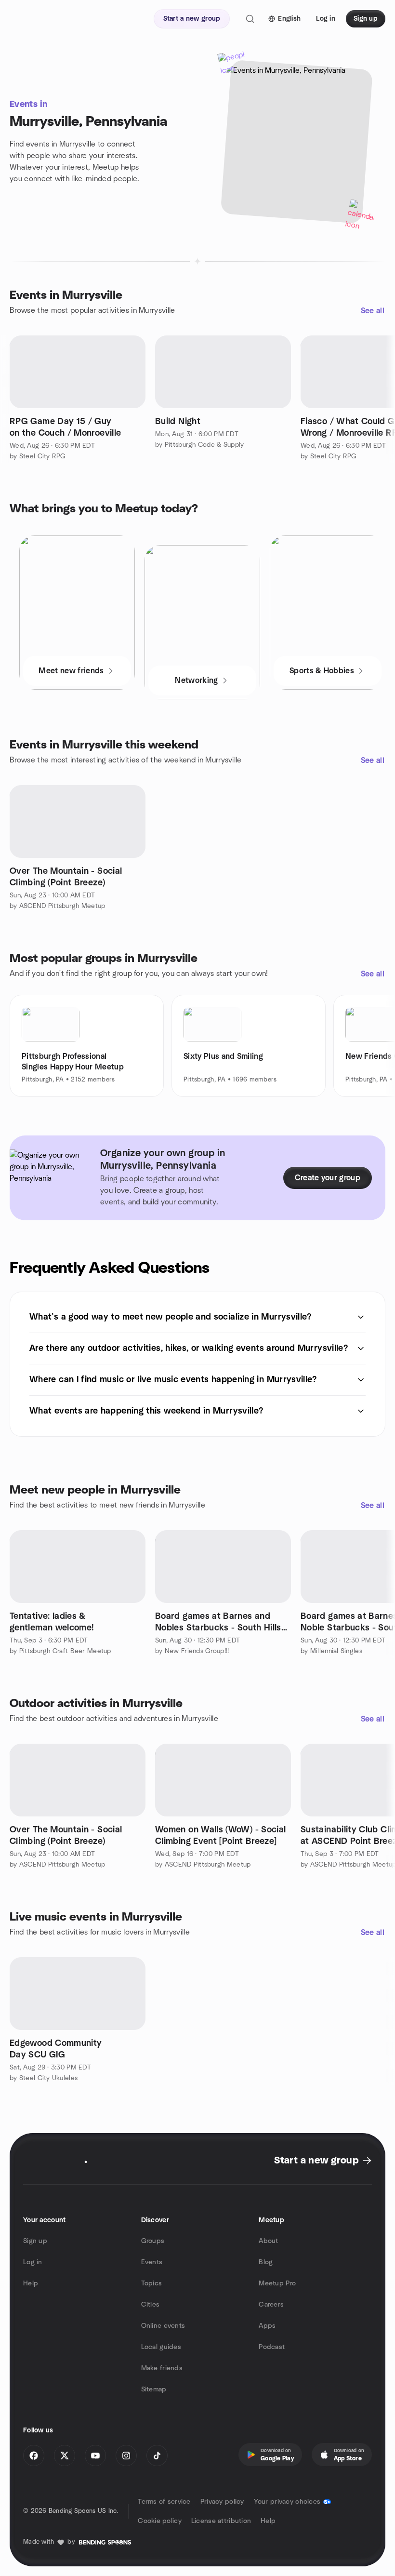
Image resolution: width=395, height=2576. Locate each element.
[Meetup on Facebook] (34, 2456)
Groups (153, 2241)
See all (373, 311)
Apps (267, 2326)
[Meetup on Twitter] (65, 2456)
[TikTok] (157, 2456)
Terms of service (164, 2502)
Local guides (161, 2347)
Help (31, 2283)
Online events (163, 2326)
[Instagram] (126, 2456)
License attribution (221, 2521)
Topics (152, 2283)
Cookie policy (160, 2521)
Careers (271, 2305)
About (268, 2241)
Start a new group (316, 2161)
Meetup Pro (277, 2283)
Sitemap (154, 2389)
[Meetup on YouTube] (95, 2456)
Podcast (272, 2347)
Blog (266, 2262)
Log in (33, 2262)
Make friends (162, 2368)
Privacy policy (222, 2502)
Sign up (35, 2241)
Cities (151, 2305)
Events (152, 2262)
